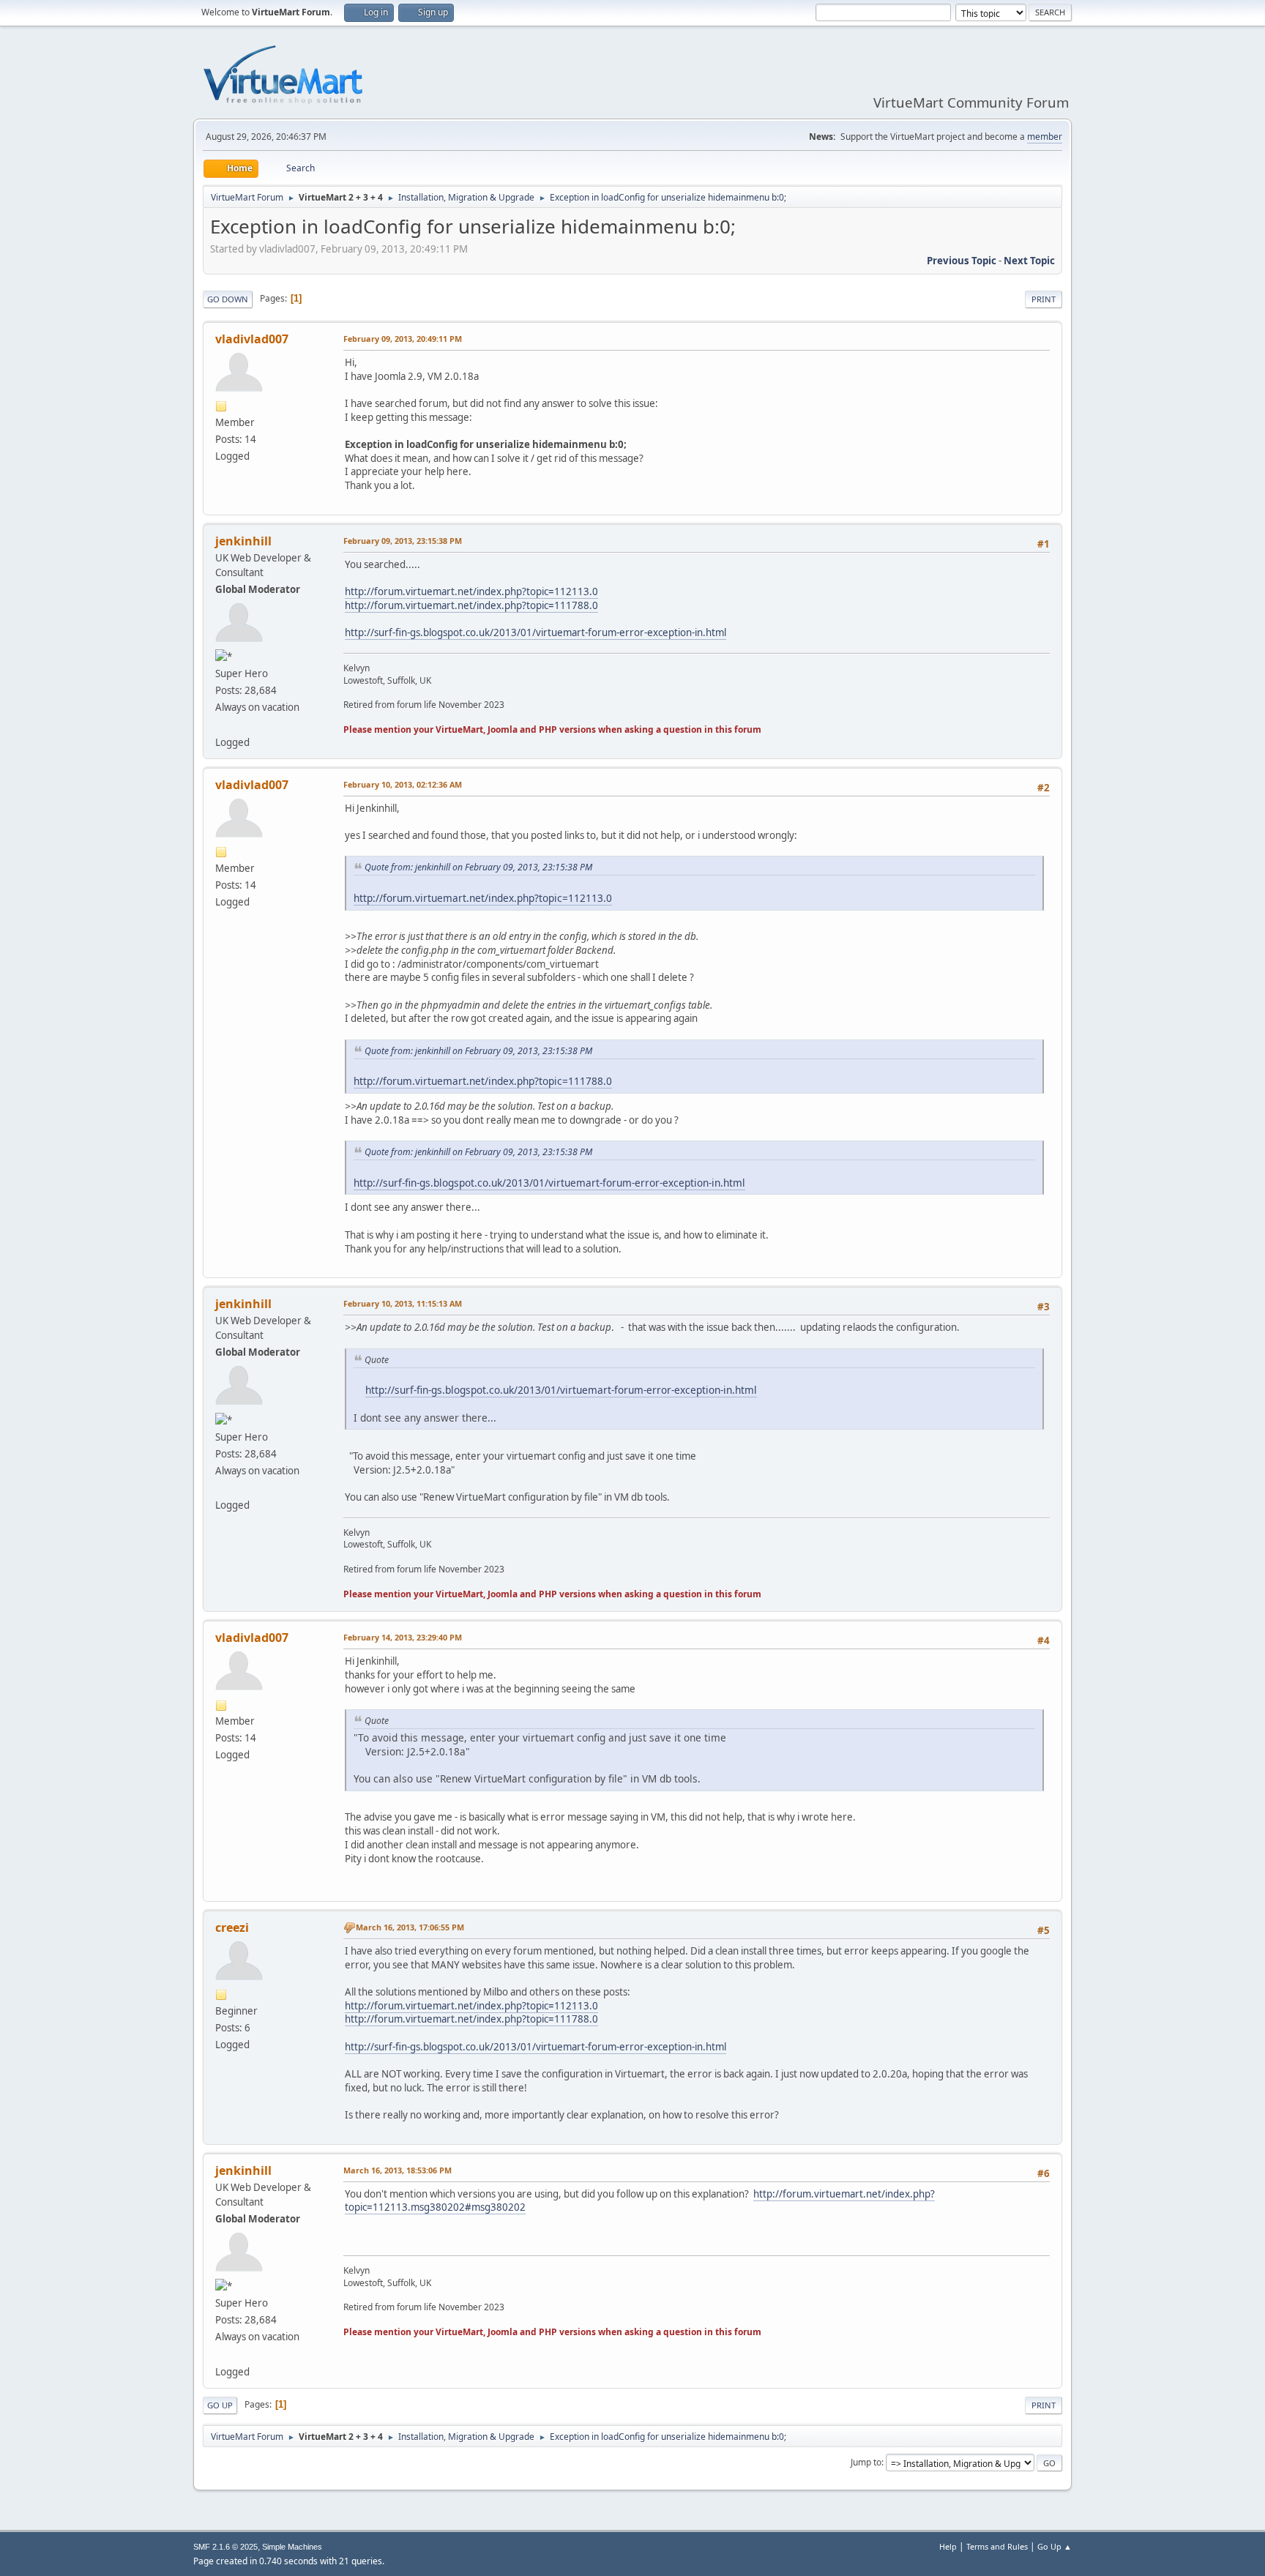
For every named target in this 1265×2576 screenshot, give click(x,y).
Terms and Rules (997, 2546)
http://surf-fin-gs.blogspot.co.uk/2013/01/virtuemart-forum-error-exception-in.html (536, 632)
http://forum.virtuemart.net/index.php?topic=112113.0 (471, 591)
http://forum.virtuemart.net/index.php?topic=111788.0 (471, 605)
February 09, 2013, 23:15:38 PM (403, 541)
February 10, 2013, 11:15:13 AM (403, 1303)
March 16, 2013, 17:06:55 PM (410, 1927)
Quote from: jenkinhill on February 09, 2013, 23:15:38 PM (478, 867)
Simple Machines (292, 2547)
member (1045, 137)
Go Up (220, 2405)
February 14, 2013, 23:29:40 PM (403, 1637)
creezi (232, 1927)
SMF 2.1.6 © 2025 (225, 2547)
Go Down (228, 299)
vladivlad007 (252, 339)
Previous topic (962, 261)
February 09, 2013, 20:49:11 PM (403, 339)
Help (948, 2546)
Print (1044, 299)
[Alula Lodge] (221, 724)
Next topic (1029, 261)
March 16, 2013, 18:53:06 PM (398, 2170)
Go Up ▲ (1055, 2546)
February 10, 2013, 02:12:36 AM (403, 784)
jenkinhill (243, 541)
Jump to (866, 2462)
